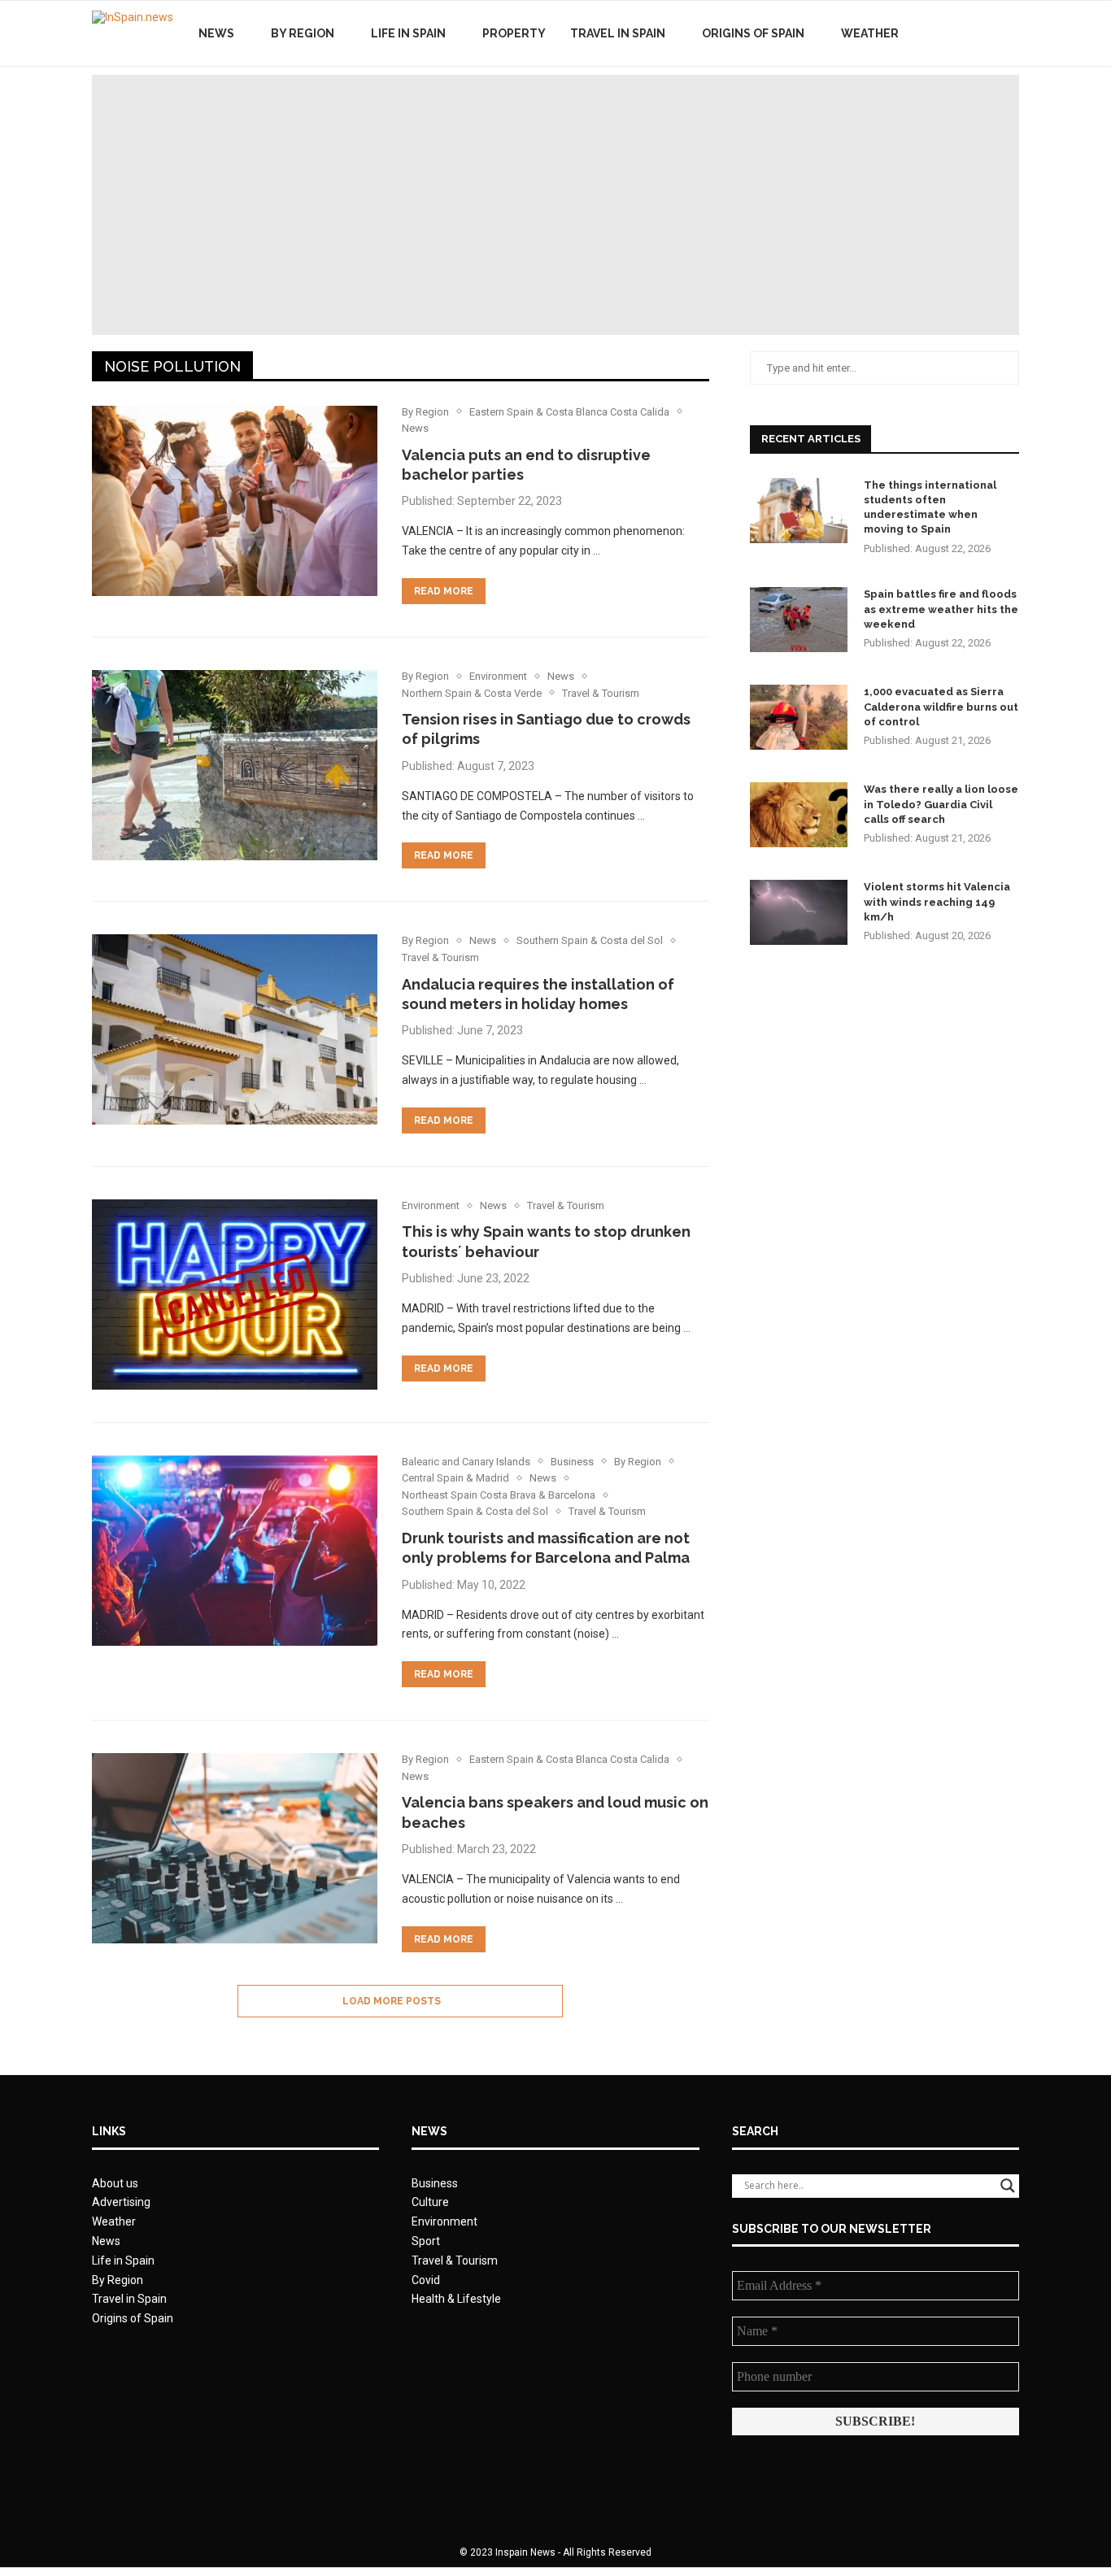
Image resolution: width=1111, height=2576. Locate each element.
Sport (426, 2241)
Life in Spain (408, 33)
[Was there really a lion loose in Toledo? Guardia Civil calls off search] (799, 815)
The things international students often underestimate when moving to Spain (930, 507)
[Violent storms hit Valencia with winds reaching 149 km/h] (799, 912)
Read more (444, 591)
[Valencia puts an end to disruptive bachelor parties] (235, 501)
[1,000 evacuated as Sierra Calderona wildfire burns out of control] (799, 717)
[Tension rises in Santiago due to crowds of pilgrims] (235, 765)
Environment (444, 2221)
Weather (870, 33)
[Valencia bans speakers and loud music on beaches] (235, 1848)
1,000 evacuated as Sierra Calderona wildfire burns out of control (941, 706)
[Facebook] (952, 33)
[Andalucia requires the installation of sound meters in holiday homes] (235, 1029)
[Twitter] (969, 33)
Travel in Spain (618, 33)
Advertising (121, 2202)
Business (435, 2183)
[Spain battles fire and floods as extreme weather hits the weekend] (799, 620)
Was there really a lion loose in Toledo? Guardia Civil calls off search (941, 804)
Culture (430, 2202)
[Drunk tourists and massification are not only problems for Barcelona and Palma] (235, 1551)
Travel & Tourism (455, 2261)
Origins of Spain (753, 33)
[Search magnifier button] (1008, 2186)
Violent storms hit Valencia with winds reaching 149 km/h (937, 901)
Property (514, 33)
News (216, 33)
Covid (426, 2280)
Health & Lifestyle (456, 2299)
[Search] (1011, 33)
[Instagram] (986, 33)
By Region (303, 33)
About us (115, 2183)
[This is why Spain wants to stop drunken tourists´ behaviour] (235, 1295)
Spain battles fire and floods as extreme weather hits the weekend (941, 609)
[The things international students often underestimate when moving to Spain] (799, 511)
